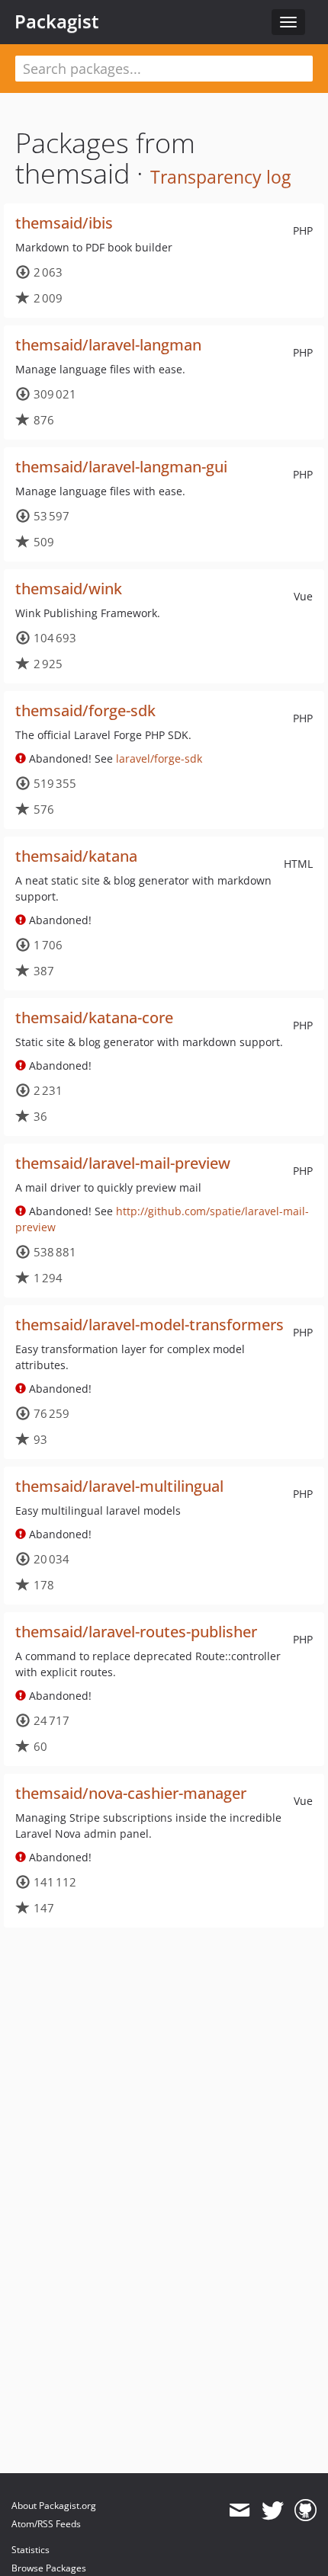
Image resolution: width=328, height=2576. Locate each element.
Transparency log (220, 177)
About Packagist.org (54, 2506)
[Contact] (239, 2510)
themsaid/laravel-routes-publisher (136, 1632)
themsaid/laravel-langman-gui (121, 467)
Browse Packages (49, 2568)
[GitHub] (305, 2510)
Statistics (31, 2550)
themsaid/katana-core (94, 1018)
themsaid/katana (76, 856)
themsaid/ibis (64, 223)
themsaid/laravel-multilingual (119, 1486)
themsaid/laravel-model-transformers (150, 1325)
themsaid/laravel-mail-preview (123, 1163)
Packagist (57, 21)
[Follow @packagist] (273, 2510)
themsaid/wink (69, 589)
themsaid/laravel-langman (108, 345)
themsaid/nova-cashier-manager (131, 1793)
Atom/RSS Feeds (46, 2524)
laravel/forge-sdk (159, 758)
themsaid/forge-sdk (85, 710)
